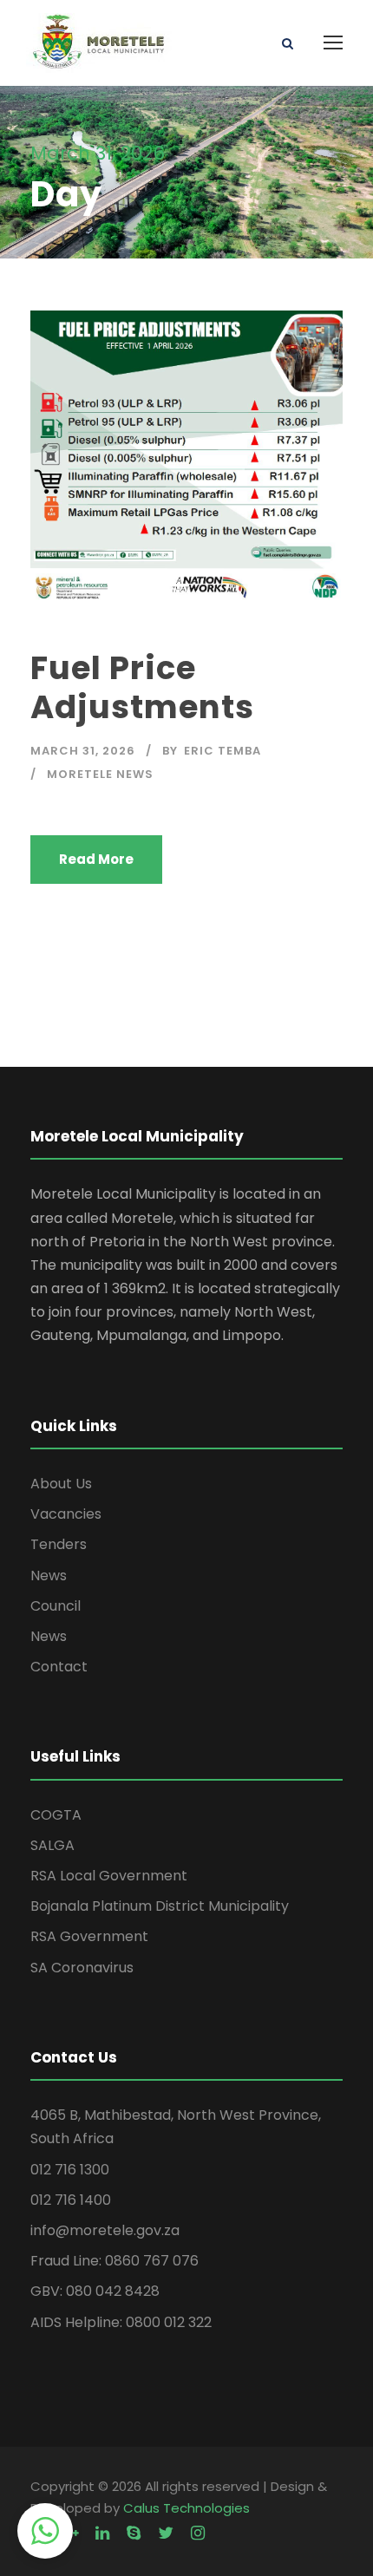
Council (56, 1606)
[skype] (134, 2533)
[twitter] (166, 2533)
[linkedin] (102, 2533)
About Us (61, 1484)
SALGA (52, 1845)
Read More (96, 859)
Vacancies (66, 1514)
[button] (45, 2531)
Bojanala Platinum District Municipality (160, 1906)
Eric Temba (222, 751)
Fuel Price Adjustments (142, 687)
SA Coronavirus (82, 1968)
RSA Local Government (109, 1876)
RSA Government (89, 1936)
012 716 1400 (71, 2200)
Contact (59, 1667)
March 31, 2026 (83, 751)
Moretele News (100, 774)
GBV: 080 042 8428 (95, 2291)
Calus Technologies (186, 2508)
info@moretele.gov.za (105, 2230)
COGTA (56, 1815)
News (49, 1576)
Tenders (59, 1544)
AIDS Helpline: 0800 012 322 (121, 2322)
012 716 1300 (70, 2170)
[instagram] (198, 2533)
